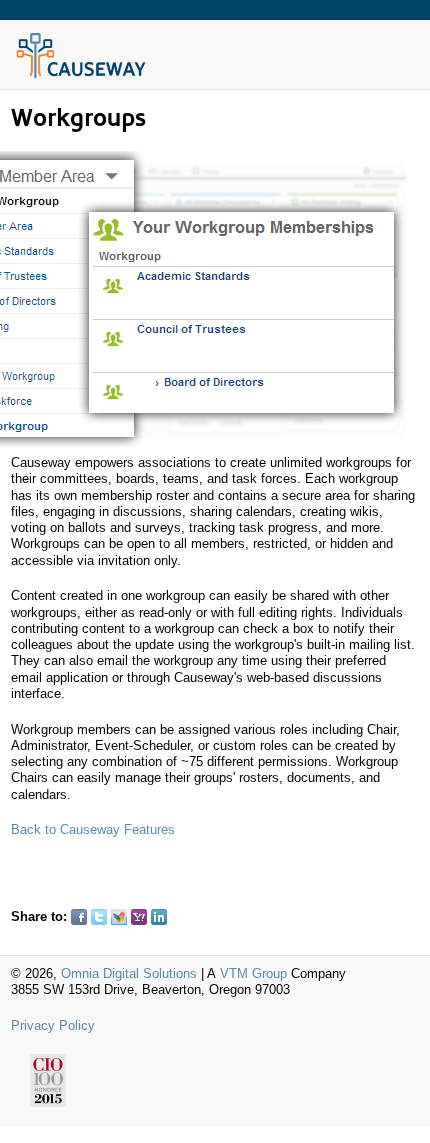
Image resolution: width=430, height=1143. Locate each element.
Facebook (79, 917)
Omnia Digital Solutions (129, 973)
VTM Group (253, 973)
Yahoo (139, 917)
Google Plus (179, 917)
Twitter (99, 917)
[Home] (81, 75)
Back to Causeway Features (93, 829)
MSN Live (119, 917)
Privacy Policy (53, 1025)
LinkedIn (159, 917)
